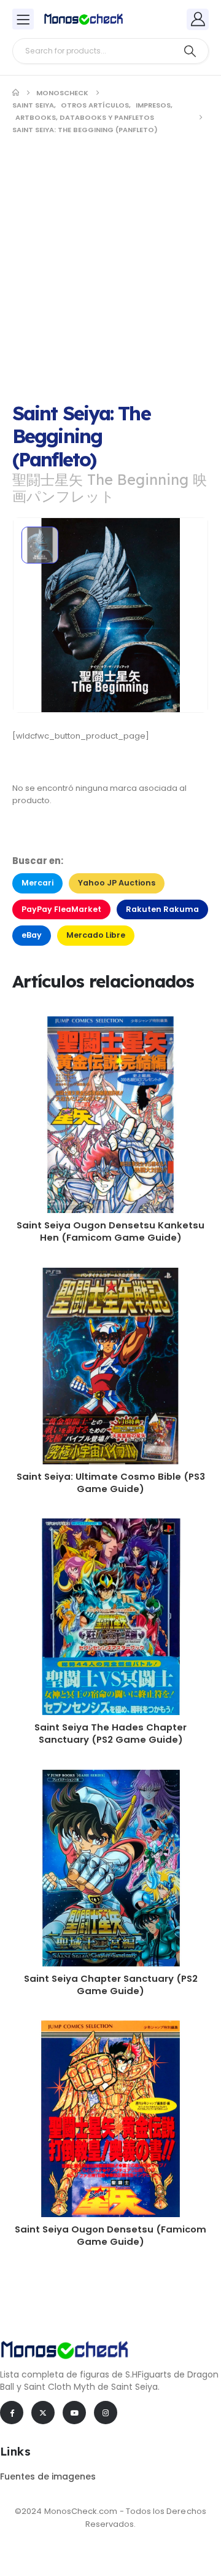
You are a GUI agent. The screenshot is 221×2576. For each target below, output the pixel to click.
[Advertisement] (110, 264)
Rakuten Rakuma (162, 909)
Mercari (37, 883)
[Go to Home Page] (16, 93)
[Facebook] (12, 2413)
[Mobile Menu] (23, 19)
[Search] (190, 51)
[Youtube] (74, 2413)
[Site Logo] (83, 19)
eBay (32, 935)
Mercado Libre (96, 935)
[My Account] (198, 19)
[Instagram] (106, 2413)
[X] (43, 2413)
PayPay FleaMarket (61, 909)
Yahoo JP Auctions (117, 883)
